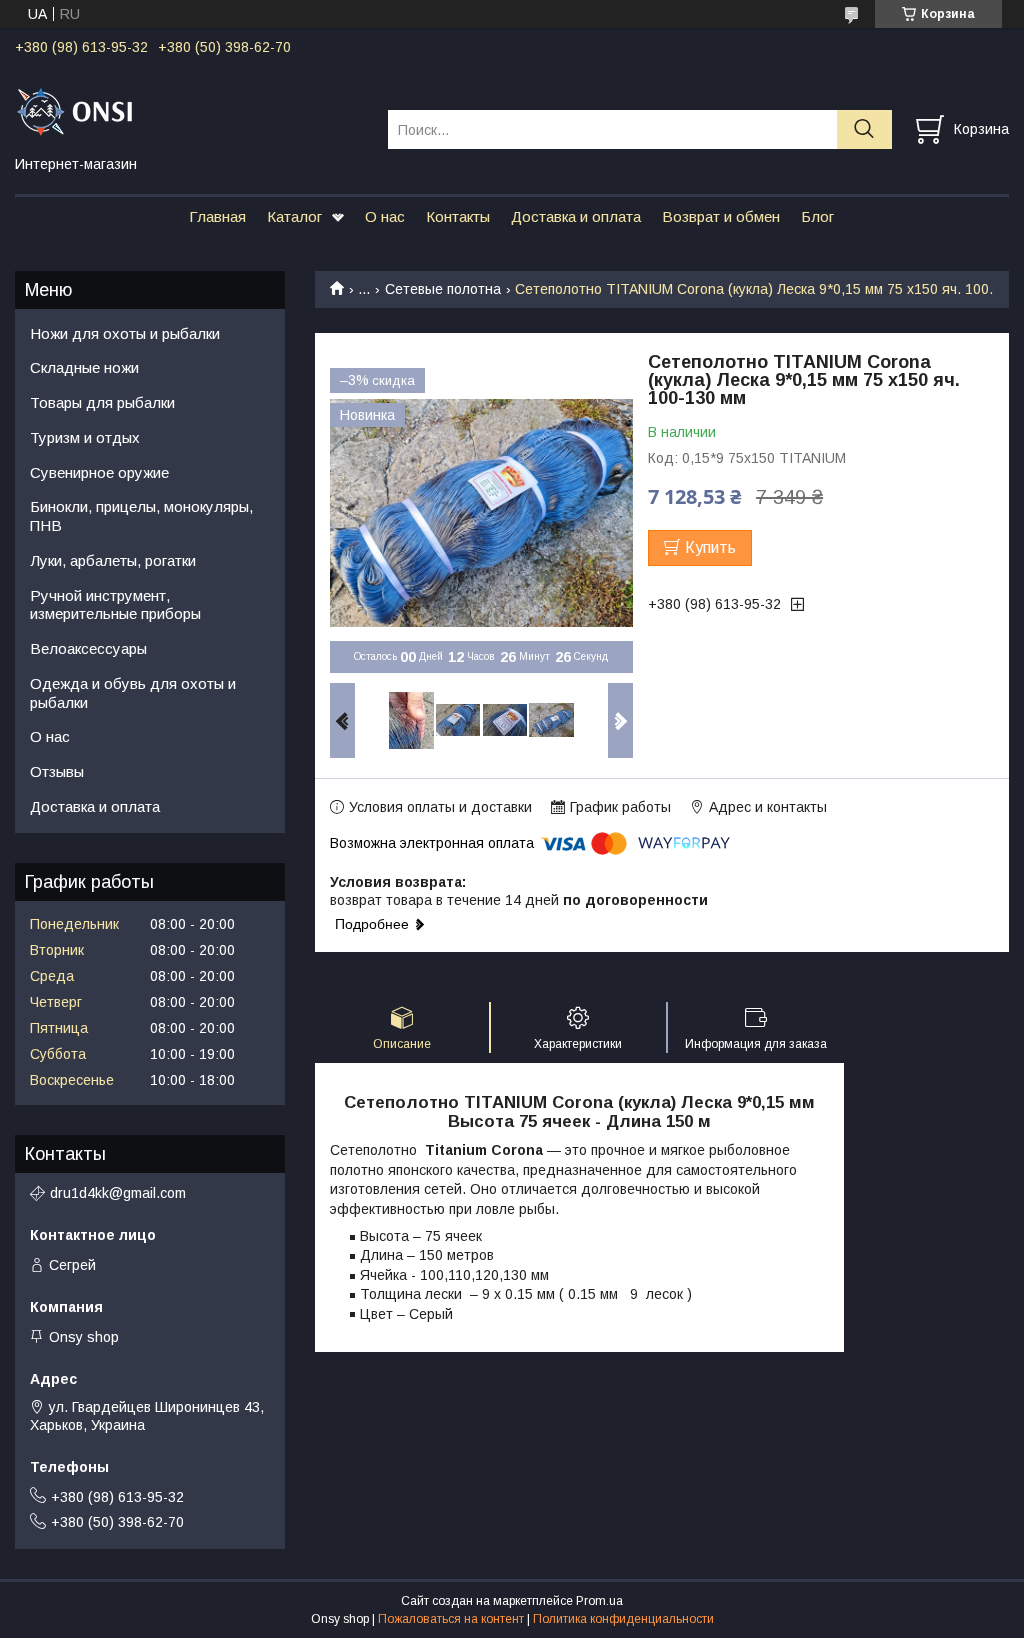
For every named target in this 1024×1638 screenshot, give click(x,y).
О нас (385, 216)
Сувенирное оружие (99, 472)
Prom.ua (599, 1601)
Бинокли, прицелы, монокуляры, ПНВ (141, 516)
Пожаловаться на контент (451, 1619)
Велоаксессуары (88, 648)
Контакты (458, 216)
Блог (817, 216)
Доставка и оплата (576, 216)
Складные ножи (84, 367)
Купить (710, 547)
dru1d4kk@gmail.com (118, 1193)
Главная (217, 216)
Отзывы (57, 771)
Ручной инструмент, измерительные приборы (115, 605)
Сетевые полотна (443, 289)
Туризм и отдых (85, 437)
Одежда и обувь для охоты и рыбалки (133, 693)
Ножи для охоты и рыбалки (125, 333)
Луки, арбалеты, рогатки (113, 560)
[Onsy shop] (189, 111)
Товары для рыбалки (102, 402)
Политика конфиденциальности (623, 1619)
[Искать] (864, 129)
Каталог (294, 216)
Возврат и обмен (721, 216)
